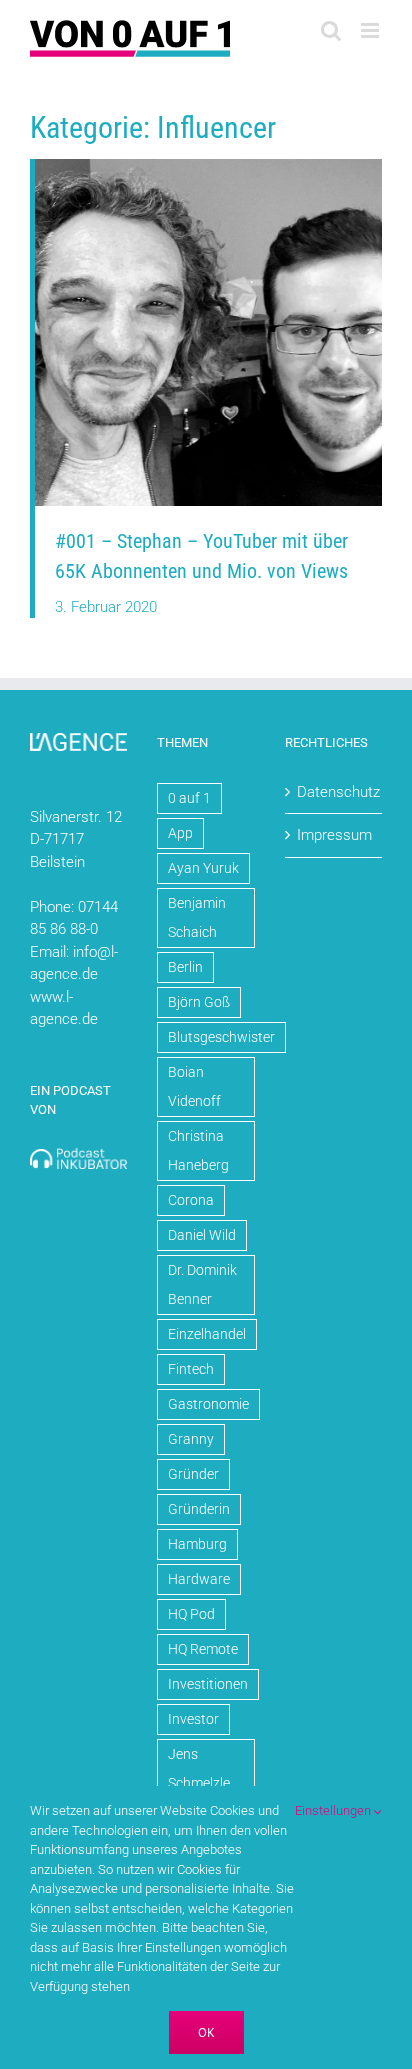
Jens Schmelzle (199, 1768)
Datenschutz (334, 792)
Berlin (185, 967)
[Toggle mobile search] (331, 30)
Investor (193, 1719)
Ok (206, 2032)
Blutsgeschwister (221, 1037)
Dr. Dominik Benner (202, 1284)
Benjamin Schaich (197, 917)
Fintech (191, 1369)
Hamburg (197, 1544)
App (180, 833)
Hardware (199, 1579)
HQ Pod (191, 1614)
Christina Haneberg (198, 1150)
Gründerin (199, 1509)
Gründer (193, 1474)
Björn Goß (199, 1002)
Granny (191, 1439)
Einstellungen (334, 1810)
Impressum (334, 835)
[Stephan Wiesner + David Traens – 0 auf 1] (208, 166)
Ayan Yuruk (203, 868)
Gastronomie (208, 1404)
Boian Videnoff (194, 1086)
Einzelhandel (207, 1334)
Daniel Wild (202, 1235)
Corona (191, 1200)
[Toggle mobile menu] (371, 30)
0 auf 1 (189, 798)
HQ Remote (203, 1649)
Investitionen (208, 1684)
